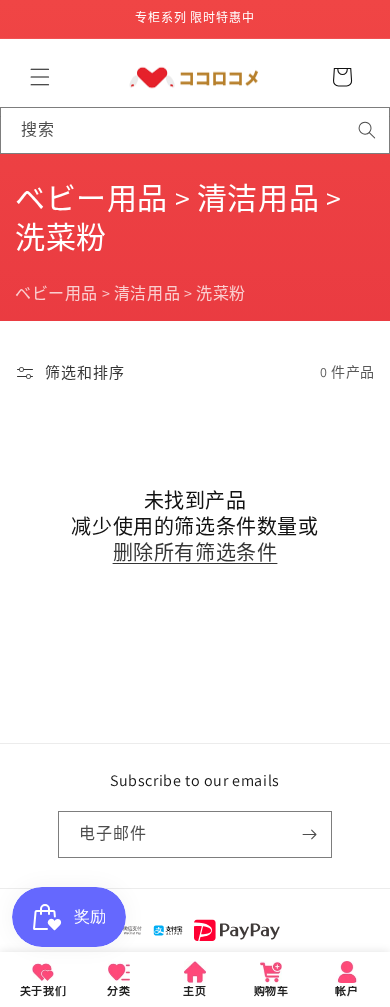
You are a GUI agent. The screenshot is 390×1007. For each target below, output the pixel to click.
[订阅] (309, 834)
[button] (40, 77)
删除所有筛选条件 (195, 553)
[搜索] (367, 130)
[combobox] (195, 130)
